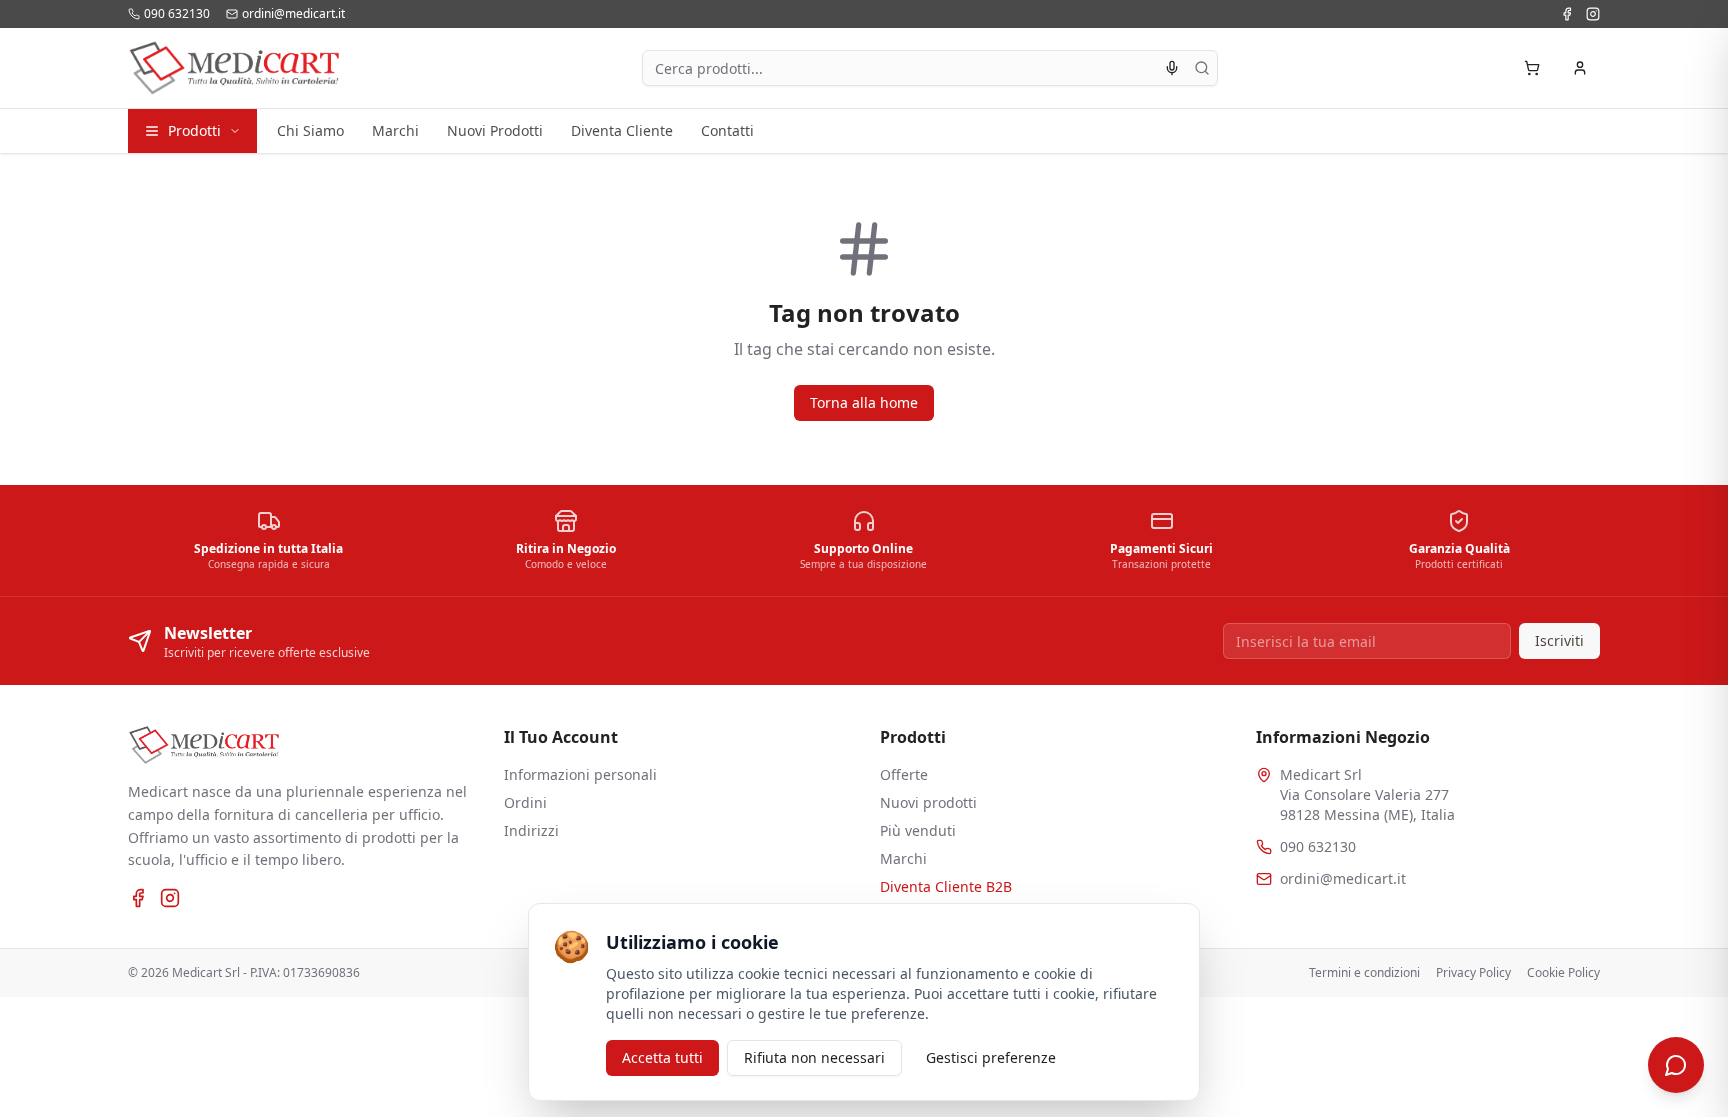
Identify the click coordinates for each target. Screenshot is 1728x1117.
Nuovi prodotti (928, 802)
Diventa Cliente (622, 130)
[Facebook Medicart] (1567, 14)
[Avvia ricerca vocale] (1172, 68)
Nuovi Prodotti (495, 130)
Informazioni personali (580, 774)
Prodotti (194, 130)
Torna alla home (864, 402)
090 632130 (1318, 846)
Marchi (395, 130)
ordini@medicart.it (1343, 878)
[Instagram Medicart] (1593, 14)
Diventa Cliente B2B (946, 886)
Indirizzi (531, 830)
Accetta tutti (662, 1057)
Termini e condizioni (1364, 973)
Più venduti (918, 830)
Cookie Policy (1563, 973)
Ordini (525, 802)
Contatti (727, 130)
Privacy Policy (1473, 973)
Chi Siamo (310, 130)
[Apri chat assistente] (1676, 1065)
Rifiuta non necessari (814, 1057)
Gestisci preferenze (991, 1057)
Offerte (904, 774)
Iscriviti (1559, 640)
